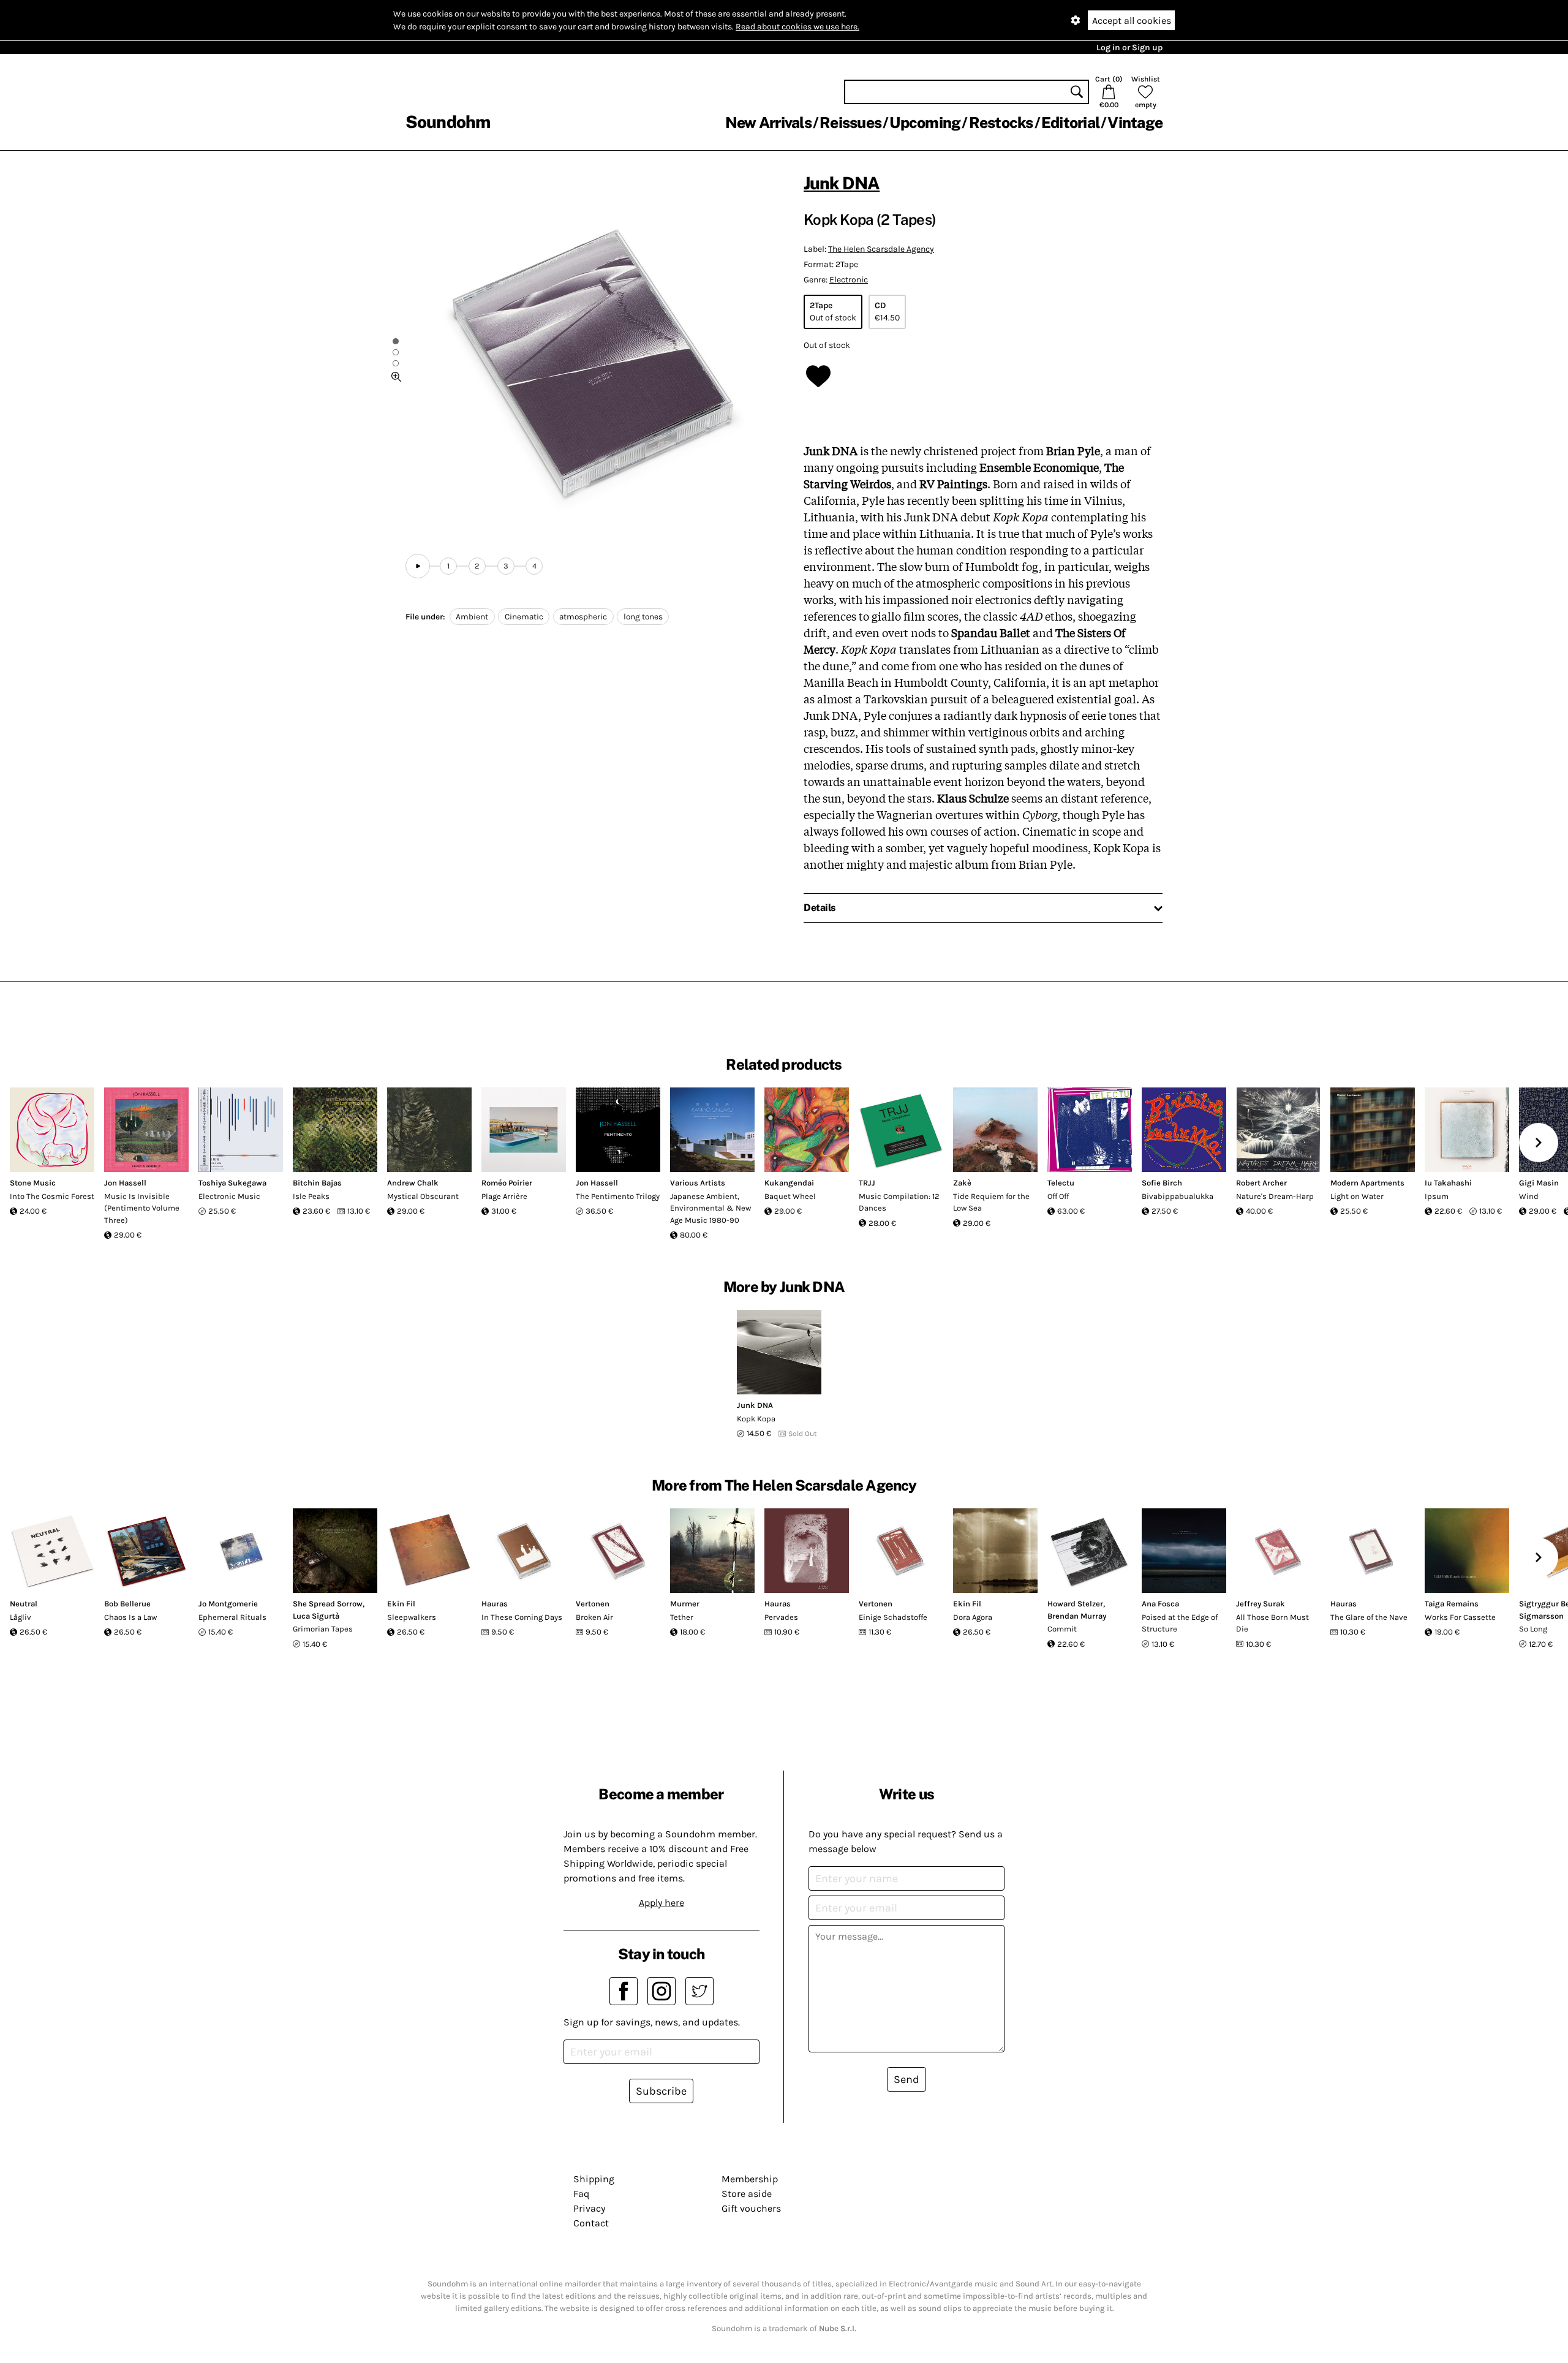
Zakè (962, 1183)
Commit (1062, 1629)
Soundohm (448, 122)
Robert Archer (1261, 1183)
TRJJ (867, 1183)
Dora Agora (973, 1617)
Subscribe (661, 2091)
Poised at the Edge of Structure (1180, 1623)
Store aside (747, 2194)
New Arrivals (768, 123)
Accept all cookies (1132, 21)
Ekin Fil (401, 1604)
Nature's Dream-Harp (1275, 1196)
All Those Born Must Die (1272, 1623)
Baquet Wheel (790, 1196)
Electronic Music (229, 1196)
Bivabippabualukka (1178, 1196)
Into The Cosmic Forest (52, 1196)
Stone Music (33, 1183)
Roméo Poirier (507, 1183)
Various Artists (698, 1183)
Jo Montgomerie (228, 1604)
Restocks (1001, 123)
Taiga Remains (1452, 1604)
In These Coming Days (522, 1617)
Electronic (849, 280)
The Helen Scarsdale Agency (881, 249)
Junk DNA (842, 183)
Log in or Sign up (1129, 47)
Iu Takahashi (1448, 1183)
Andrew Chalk (413, 1183)
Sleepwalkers (412, 1617)
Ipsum (1437, 1196)
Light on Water (1357, 1196)
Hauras (495, 1604)
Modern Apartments (1367, 1183)
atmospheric (583, 617)
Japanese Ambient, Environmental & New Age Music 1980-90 (710, 1208)
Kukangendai (789, 1183)
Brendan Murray (1077, 1616)
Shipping (594, 2179)
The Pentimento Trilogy (618, 1196)
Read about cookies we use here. (797, 27)
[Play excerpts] (418, 566)
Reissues (850, 123)
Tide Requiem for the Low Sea (991, 1202)
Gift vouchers (751, 2208)
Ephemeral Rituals (232, 1617)
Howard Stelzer (1075, 1604)
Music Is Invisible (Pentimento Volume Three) (142, 1208)
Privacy (589, 2208)
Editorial (1070, 123)
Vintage (1135, 123)
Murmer (685, 1604)
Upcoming (925, 123)
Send (907, 2079)
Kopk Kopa (756, 1419)
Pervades (781, 1617)
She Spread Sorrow (328, 1604)
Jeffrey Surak (1261, 1604)
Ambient (472, 617)
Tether (682, 1617)
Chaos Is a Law (130, 1617)
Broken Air (594, 1617)
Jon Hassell (125, 1183)
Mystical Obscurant (423, 1196)
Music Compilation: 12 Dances (899, 1202)
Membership (750, 2179)
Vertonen (593, 1604)
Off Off (1058, 1196)
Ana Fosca (1160, 1604)
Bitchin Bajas (317, 1183)
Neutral (24, 1604)
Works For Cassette (1460, 1617)
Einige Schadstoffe (893, 1617)
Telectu (1061, 1183)
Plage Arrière (504, 1196)
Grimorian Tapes (323, 1629)
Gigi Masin (1539, 1183)
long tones (643, 617)
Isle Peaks (311, 1196)
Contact (591, 2223)
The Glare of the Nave (1369, 1617)
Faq (581, 2194)
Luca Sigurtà (316, 1616)
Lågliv (21, 1617)
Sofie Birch (1162, 1183)
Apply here (661, 1903)
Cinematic (524, 617)
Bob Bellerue (127, 1604)
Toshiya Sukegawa (232, 1183)
